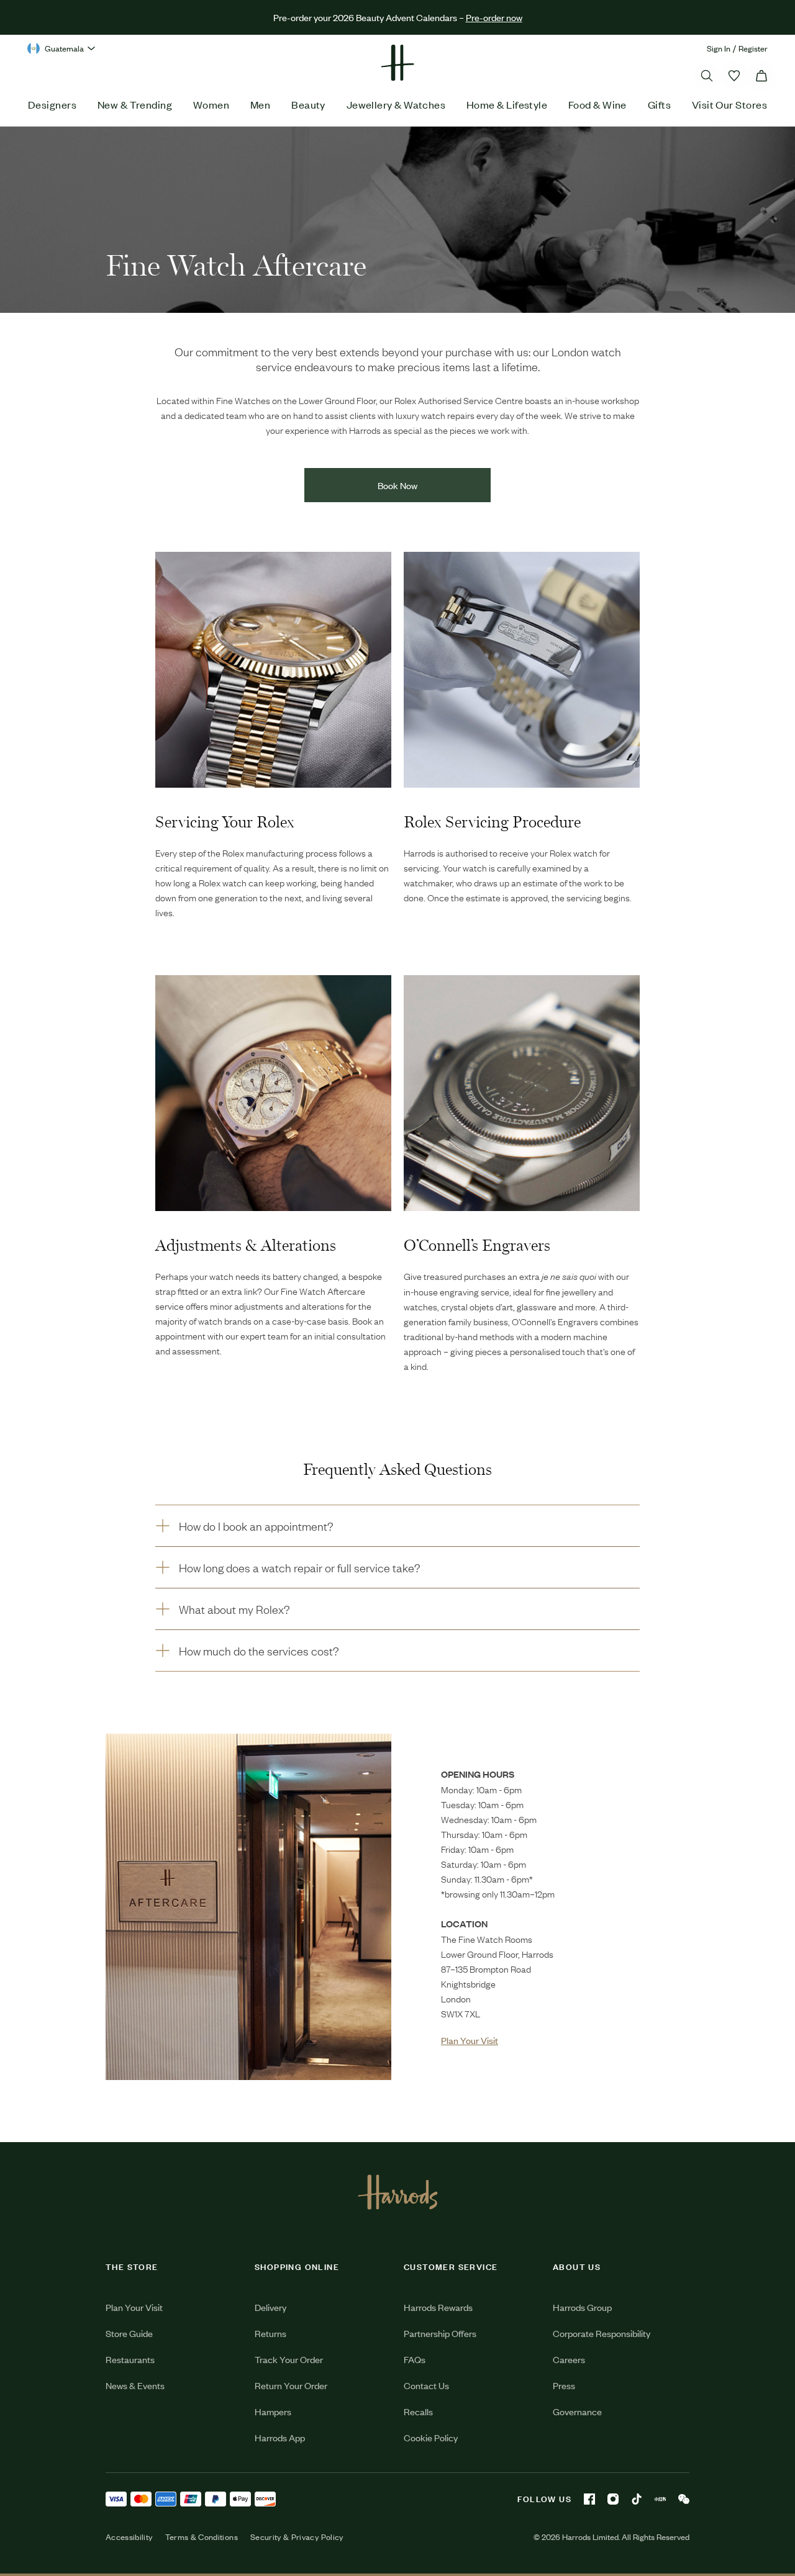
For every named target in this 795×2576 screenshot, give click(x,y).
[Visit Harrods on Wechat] (684, 2499)
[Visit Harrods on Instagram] (613, 2499)
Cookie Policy (431, 2437)
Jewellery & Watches (396, 104)
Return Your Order (291, 2385)
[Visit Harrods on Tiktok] (637, 2499)
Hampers (273, 2411)
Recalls (418, 2411)
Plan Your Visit (134, 2307)
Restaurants (130, 2359)
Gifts (659, 104)
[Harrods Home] (397, 63)
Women (211, 104)
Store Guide (129, 2333)
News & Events (135, 2385)
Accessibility (129, 2537)
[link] (248, 1907)
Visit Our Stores (729, 104)
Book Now (397, 485)
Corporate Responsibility (602, 2333)
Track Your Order (289, 2359)
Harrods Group (582, 2307)
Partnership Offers (440, 2333)
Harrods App (280, 2437)
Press (564, 2385)
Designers (52, 104)
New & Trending (135, 104)
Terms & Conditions (202, 2537)
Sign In (719, 48)
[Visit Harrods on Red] (660, 2499)
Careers (569, 2359)
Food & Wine (597, 104)
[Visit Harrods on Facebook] (589, 2499)
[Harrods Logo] (398, 2192)
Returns (270, 2333)
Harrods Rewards (438, 2307)
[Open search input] (707, 76)
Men (260, 104)
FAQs (415, 2359)
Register (753, 48)
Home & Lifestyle (507, 104)
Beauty (308, 104)
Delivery (270, 2307)
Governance (577, 2411)
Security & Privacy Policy (297, 2537)
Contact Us (426, 2385)
